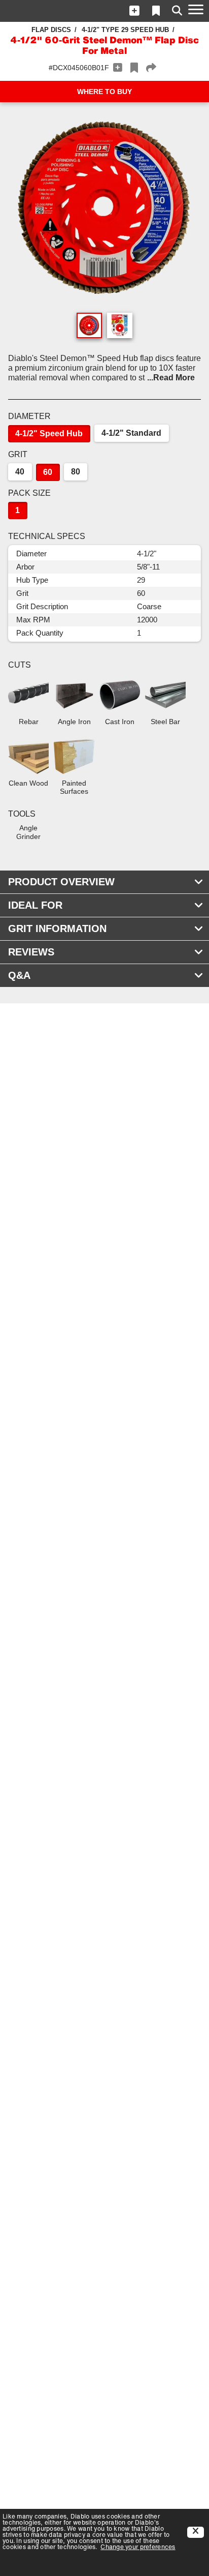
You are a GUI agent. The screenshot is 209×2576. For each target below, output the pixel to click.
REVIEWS (31, 952)
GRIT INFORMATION (57, 928)
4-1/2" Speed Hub (49, 433)
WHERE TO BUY (104, 92)
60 (48, 472)
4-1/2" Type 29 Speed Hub (125, 30)
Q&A (19, 975)
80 (76, 472)
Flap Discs (51, 30)
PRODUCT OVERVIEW (61, 882)
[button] (134, 11)
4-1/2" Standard (131, 433)
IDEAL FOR (35, 905)
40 (20, 472)
